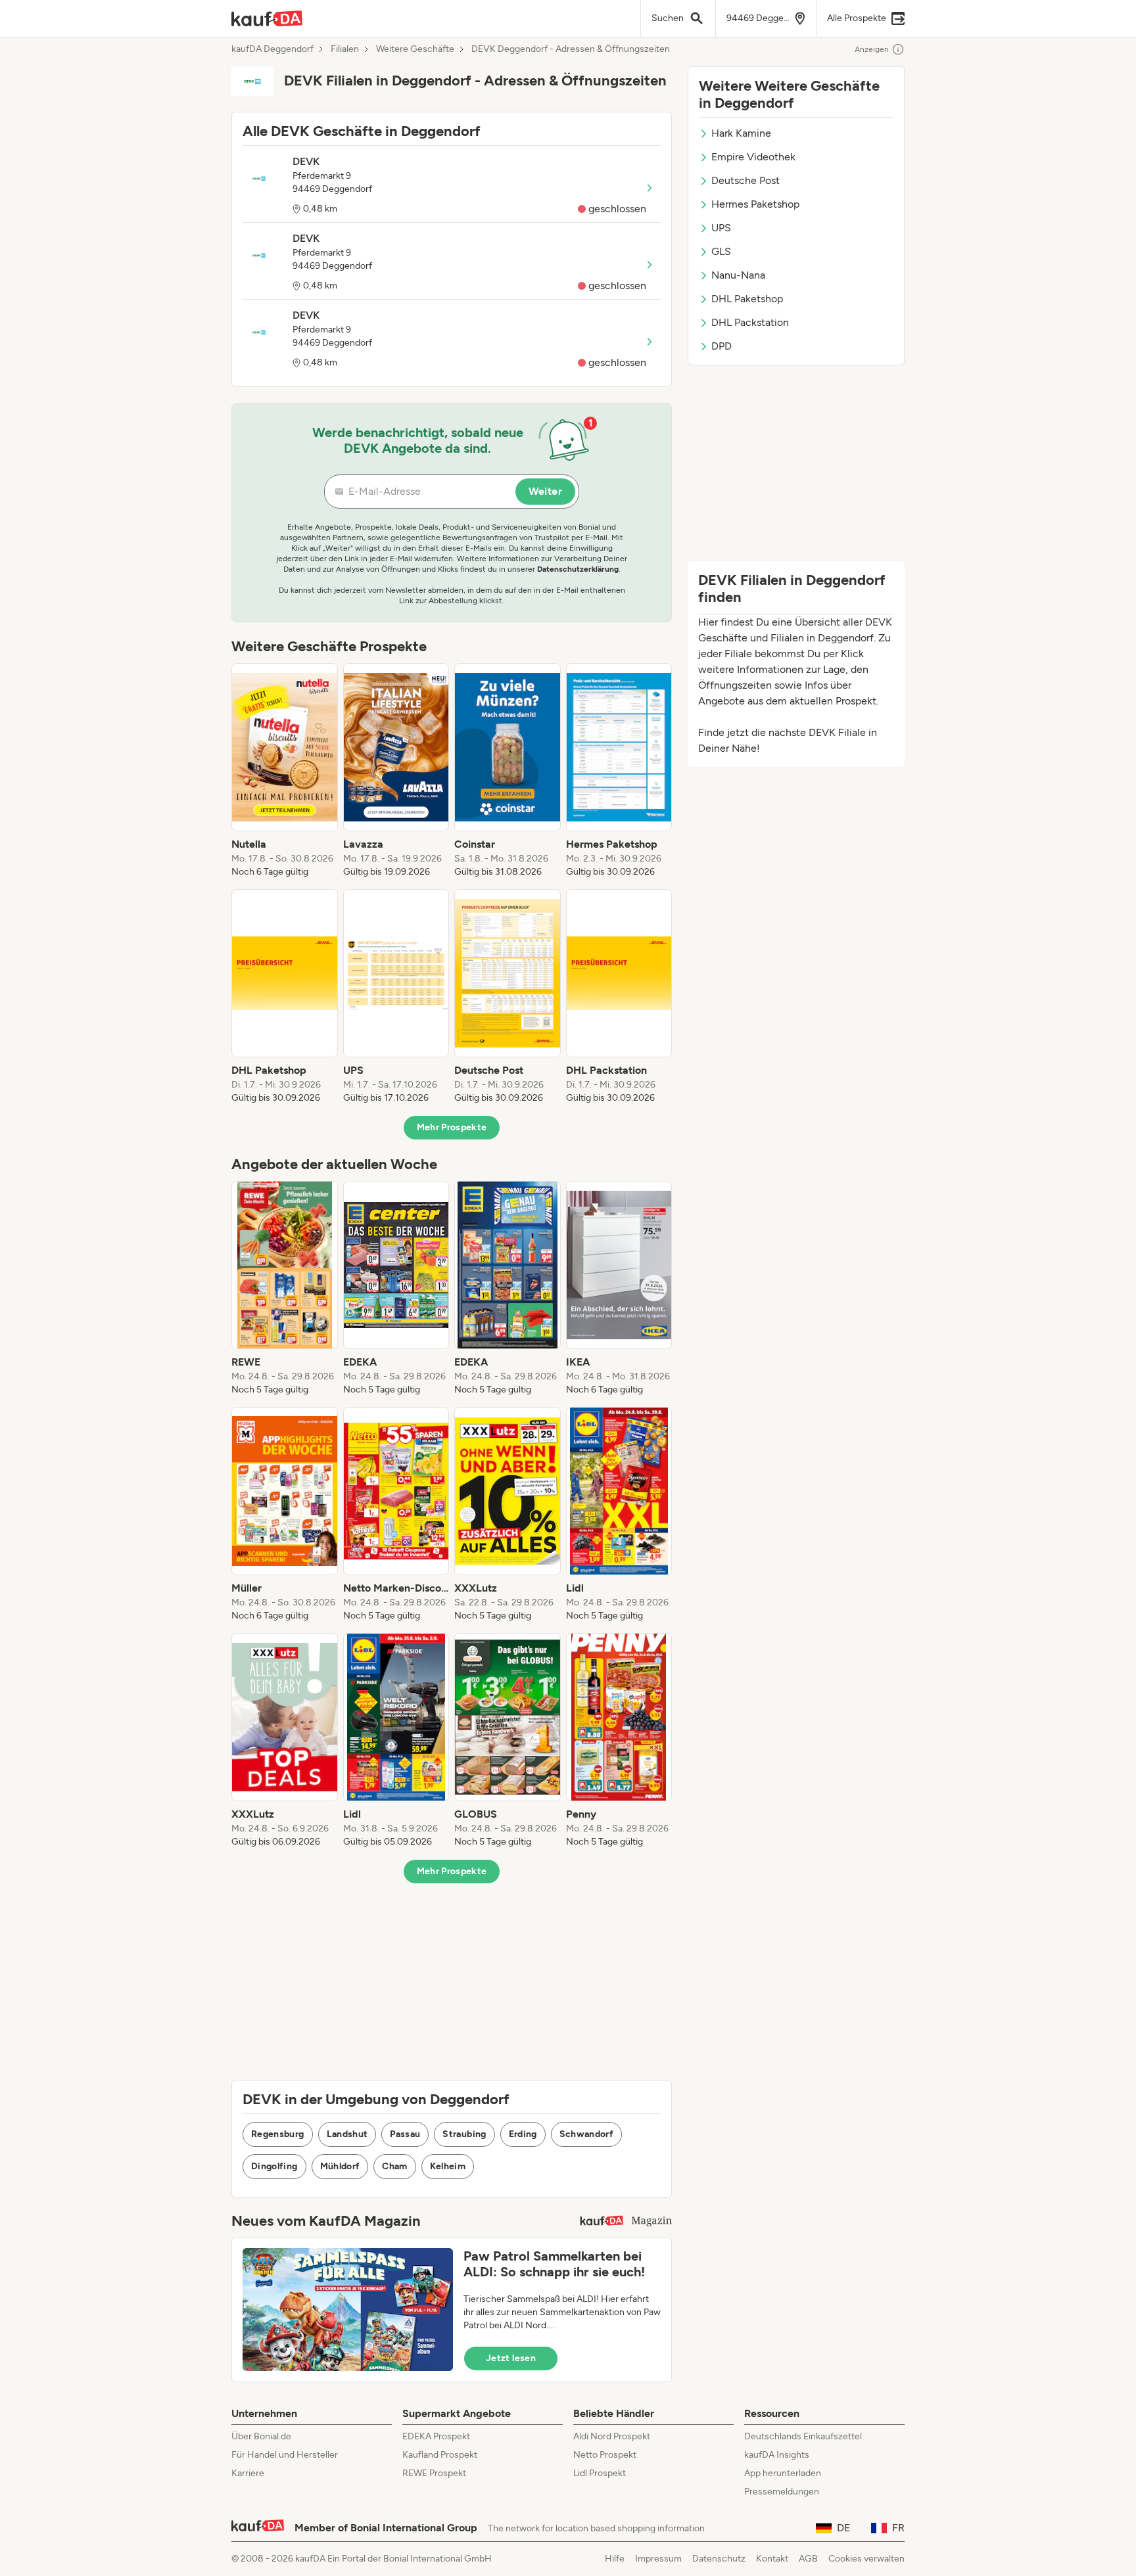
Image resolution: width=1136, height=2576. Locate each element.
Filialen (345, 49)
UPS (721, 228)
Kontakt (772, 2559)
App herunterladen (783, 2473)
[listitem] (285, 771)
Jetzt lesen (511, 2358)
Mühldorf (340, 2166)
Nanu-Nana (738, 275)
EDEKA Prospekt (436, 2436)
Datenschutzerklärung (578, 569)
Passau (405, 2134)
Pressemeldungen (782, 2492)
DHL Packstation (750, 322)
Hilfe (615, 2559)
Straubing (464, 2134)
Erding (523, 2134)
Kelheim (448, 2166)
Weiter (545, 491)
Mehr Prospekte (452, 1127)
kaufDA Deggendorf (272, 49)
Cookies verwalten (866, 2559)
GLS (721, 251)
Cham (394, 2166)
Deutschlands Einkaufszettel (803, 2436)
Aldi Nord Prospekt (612, 2436)
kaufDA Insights (777, 2455)
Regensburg (278, 2134)
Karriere (248, 2473)
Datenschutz (719, 2559)
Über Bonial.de (261, 2436)
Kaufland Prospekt (440, 2455)
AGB (808, 2559)
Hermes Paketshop (755, 204)
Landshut (347, 2134)
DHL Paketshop (747, 299)
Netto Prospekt (605, 2455)
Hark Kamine (741, 133)
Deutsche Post (745, 180)
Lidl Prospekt (600, 2473)
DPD (722, 346)
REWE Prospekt (434, 2473)
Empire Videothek (753, 157)
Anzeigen (872, 49)
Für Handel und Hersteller (285, 2455)
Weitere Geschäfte (415, 49)
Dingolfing (274, 2166)
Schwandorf (587, 2134)
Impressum (658, 2559)
